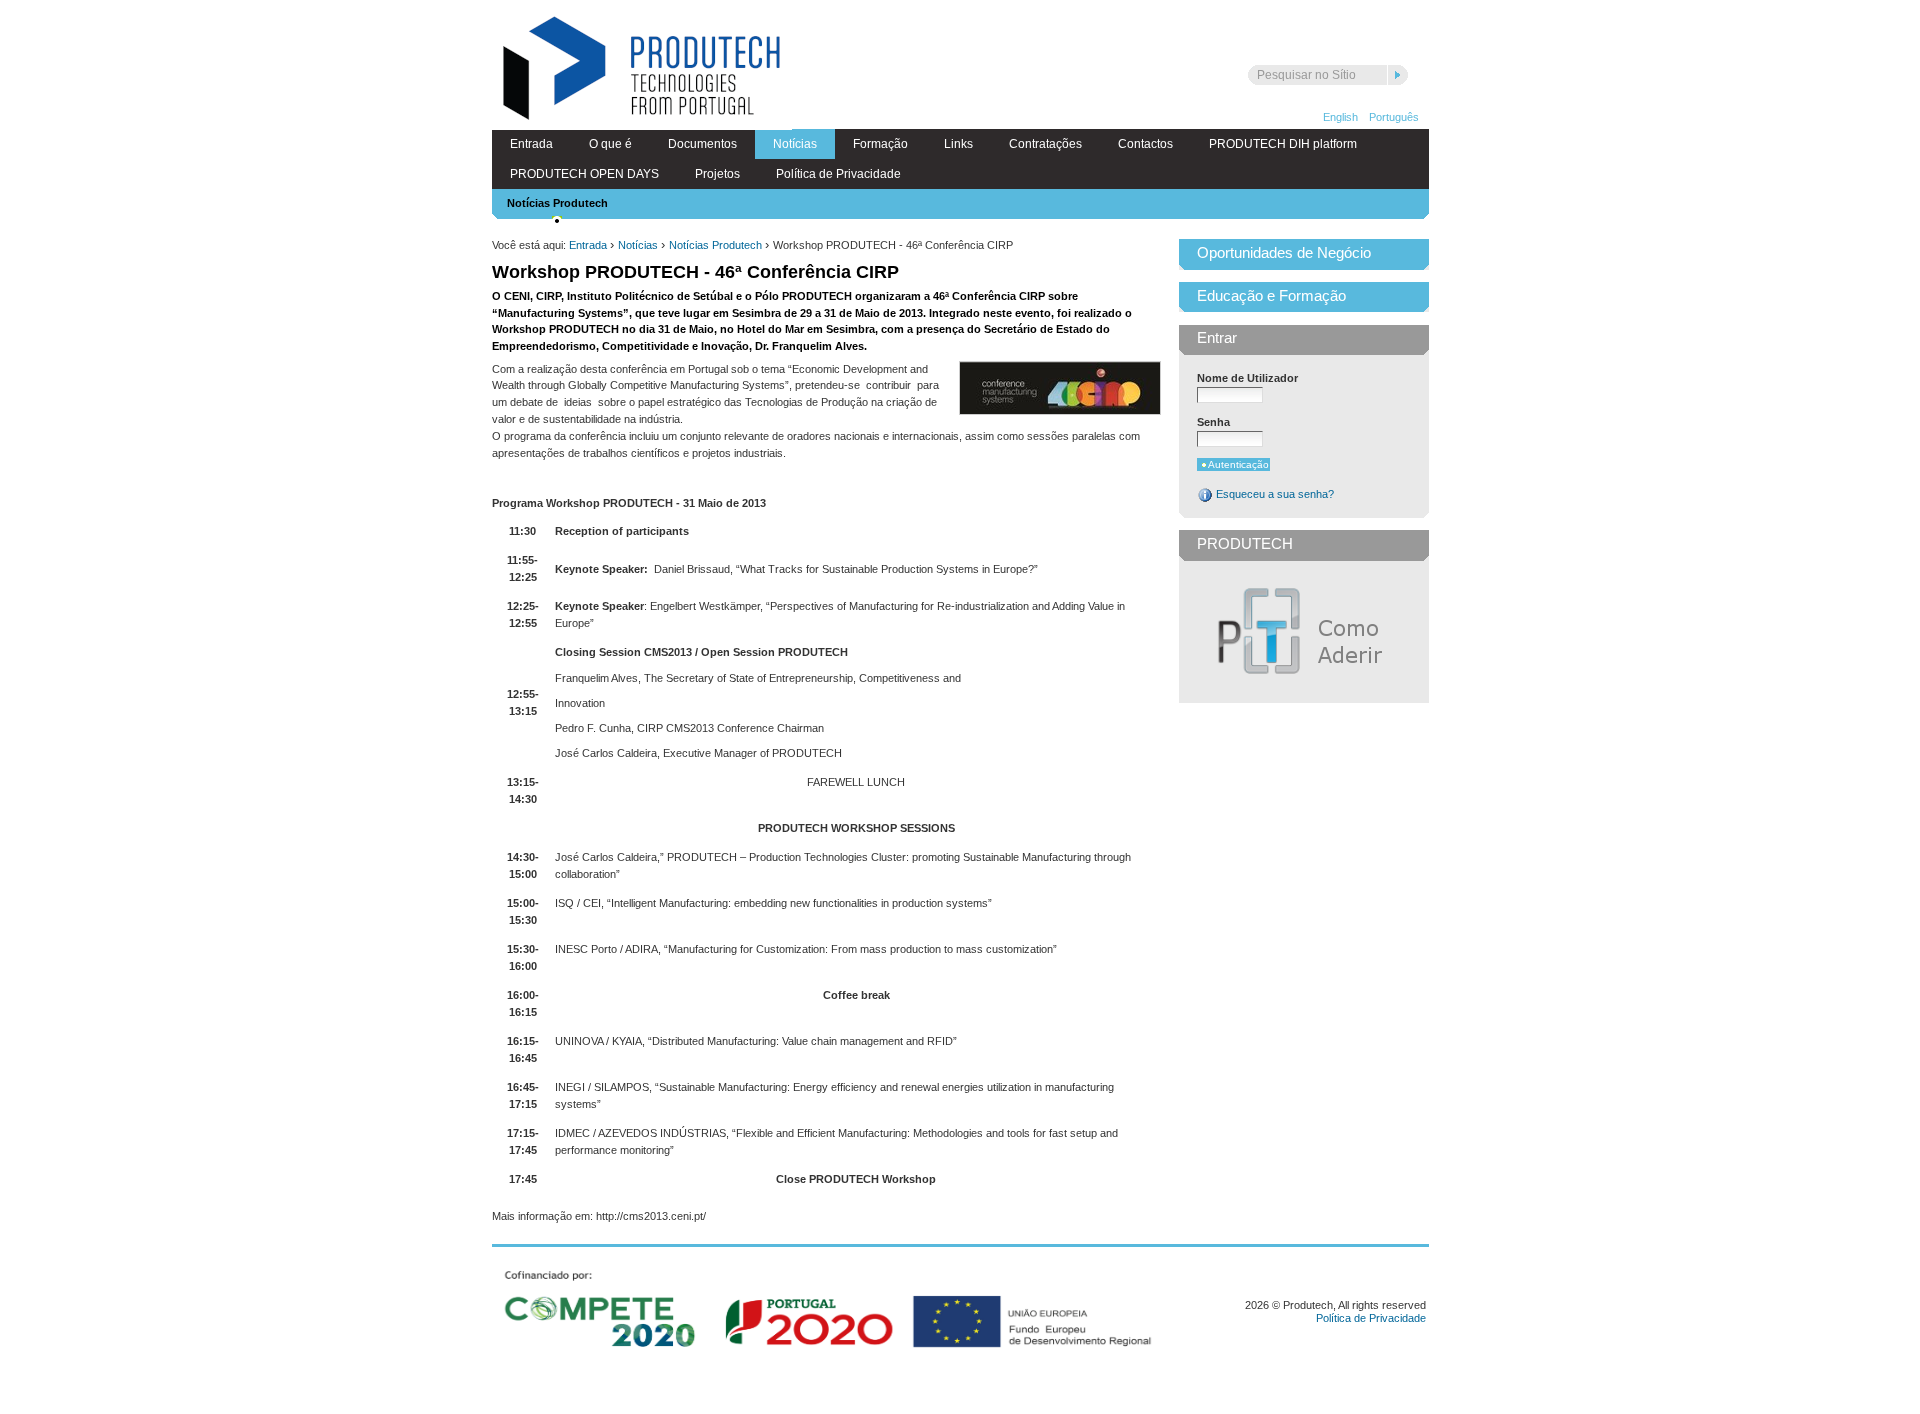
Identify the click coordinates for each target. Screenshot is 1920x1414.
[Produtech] (642, 70)
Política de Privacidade (838, 174)
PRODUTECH (1245, 544)
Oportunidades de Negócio (1284, 253)
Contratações (1045, 144)
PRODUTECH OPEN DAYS (584, 174)
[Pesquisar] (1398, 75)
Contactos (1145, 144)
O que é (610, 144)
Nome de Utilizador (1247, 378)
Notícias (795, 144)
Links (958, 144)
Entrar (1217, 338)
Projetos (717, 174)
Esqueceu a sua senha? (1273, 494)
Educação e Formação (1271, 296)
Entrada (531, 144)
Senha (1213, 422)
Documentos (702, 144)
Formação (880, 144)
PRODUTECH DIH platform (1283, 144)
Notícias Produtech (557, 203)
